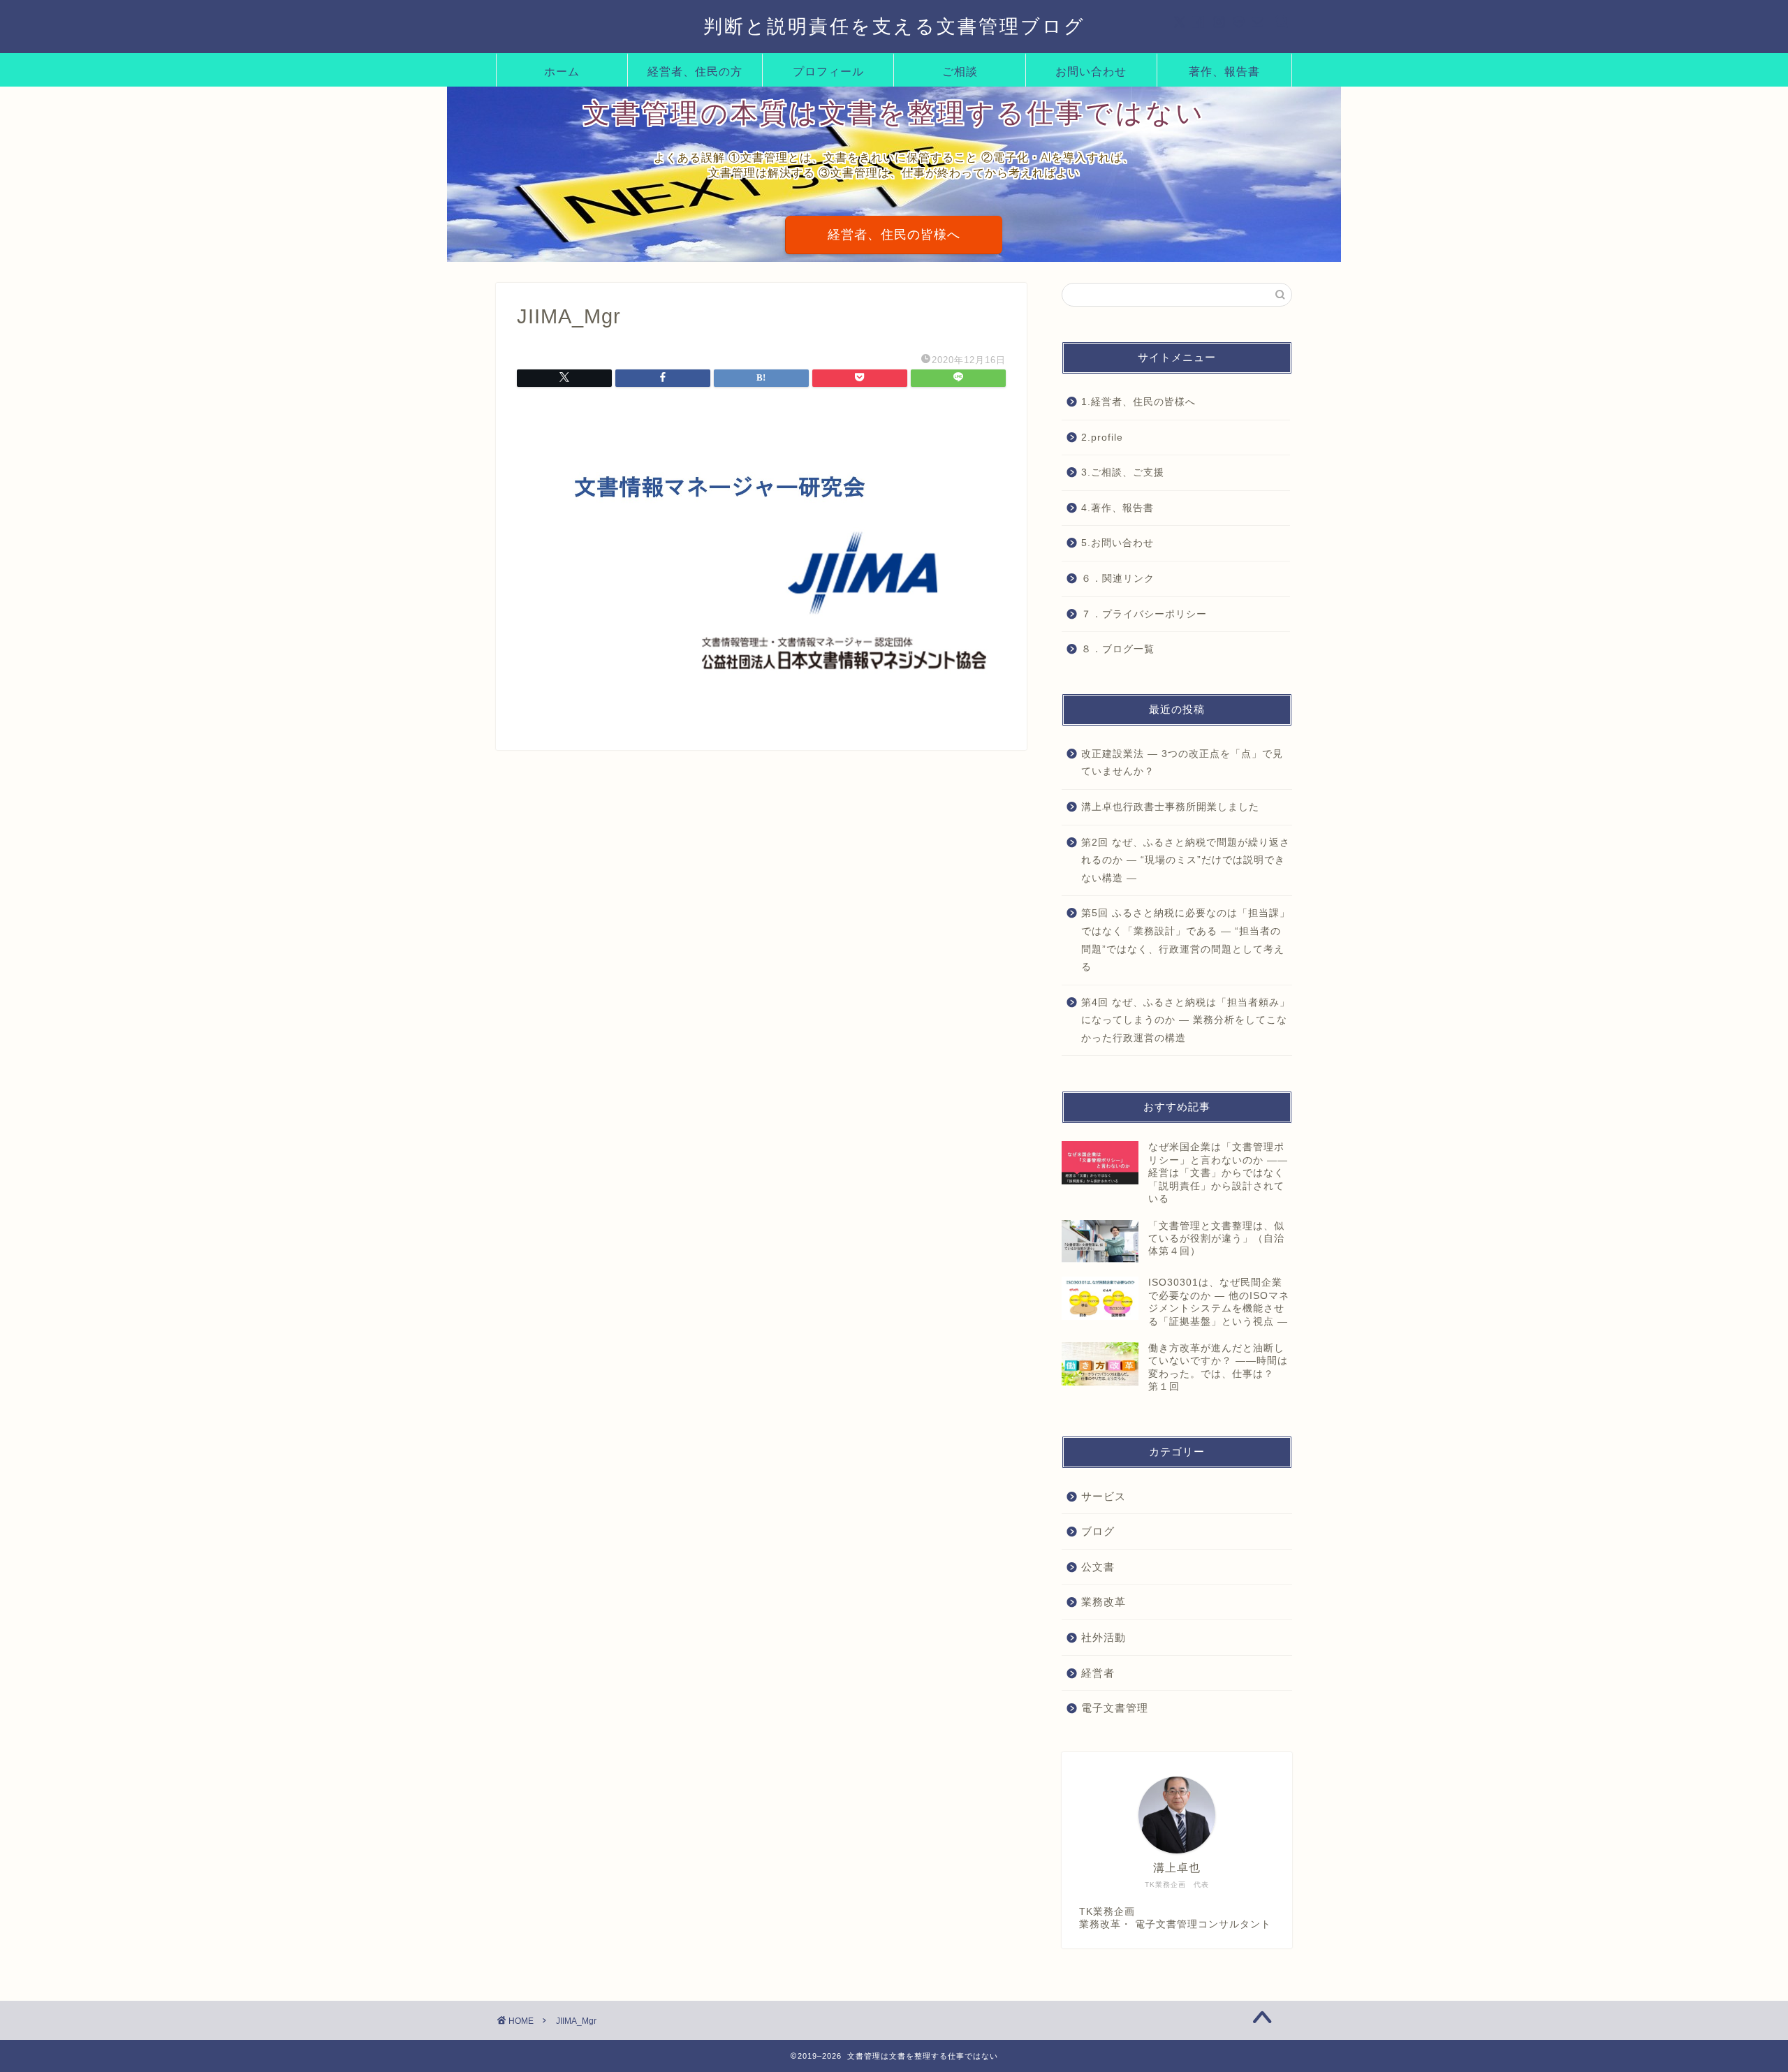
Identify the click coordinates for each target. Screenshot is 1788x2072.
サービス (1104, 1496)
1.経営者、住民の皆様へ (1138, 402)
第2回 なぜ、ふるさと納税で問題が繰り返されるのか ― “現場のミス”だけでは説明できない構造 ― (1186, 860)
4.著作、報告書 (1117, 508)
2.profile (1102, 438)
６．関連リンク (1118, 579)
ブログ (1098, 1531)
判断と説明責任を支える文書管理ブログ (894, 26)
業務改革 (1104, 1602)
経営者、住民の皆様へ (894, 235)
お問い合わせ (1091, 71)
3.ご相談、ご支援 (1123, 472)
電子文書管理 (1115, 1708)
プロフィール (828, 71)
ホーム (562, 71)
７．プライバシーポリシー (1144, 614)
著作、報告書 (1224, 71)
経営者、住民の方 (695, 71)
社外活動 (1104, 1637)
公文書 (1098, 1567)
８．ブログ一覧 (1118, 649)
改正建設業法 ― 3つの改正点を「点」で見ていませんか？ (1182, 763)
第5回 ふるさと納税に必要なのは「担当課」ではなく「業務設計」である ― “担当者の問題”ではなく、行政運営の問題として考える (1186, 940)
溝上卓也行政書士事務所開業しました (1170, 807)
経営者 (1098, 1673)
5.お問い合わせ (1117, 543)
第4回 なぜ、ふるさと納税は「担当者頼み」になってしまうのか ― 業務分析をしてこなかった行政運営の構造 (1186, 1020)
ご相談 (960, 71)
